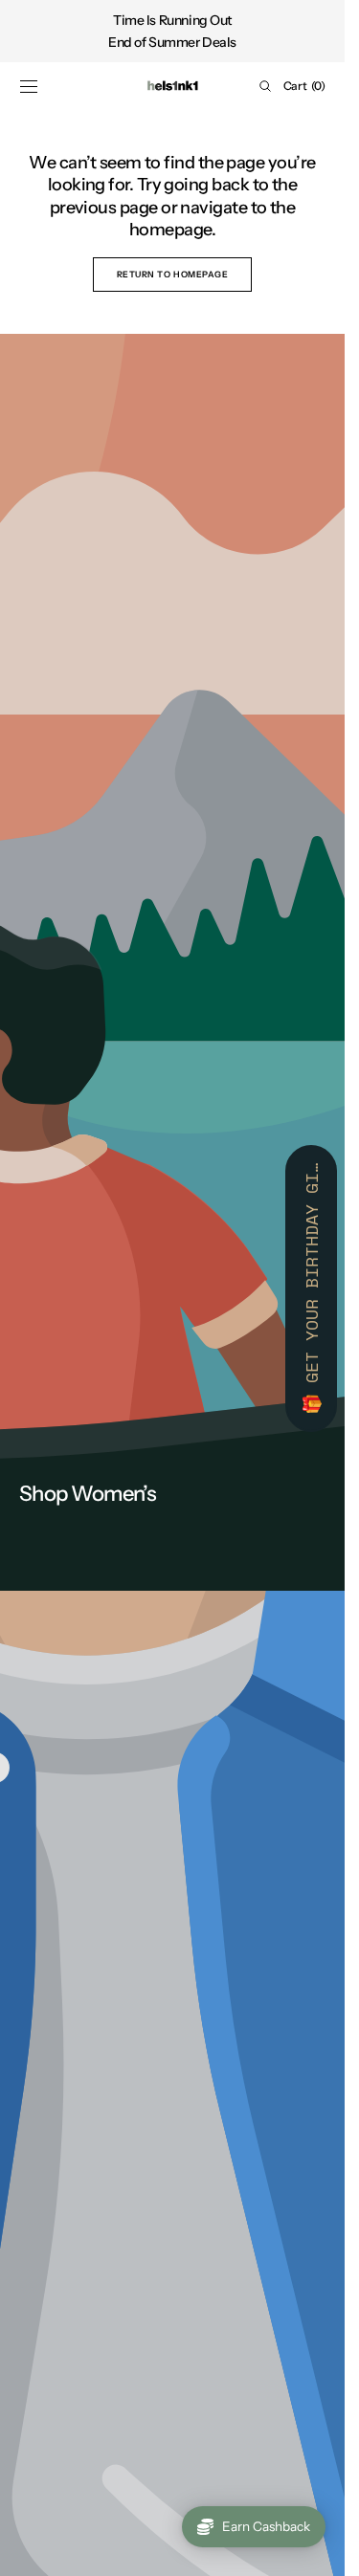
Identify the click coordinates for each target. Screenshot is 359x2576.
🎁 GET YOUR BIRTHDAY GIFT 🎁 (311, 1288)
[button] (29, 86)
